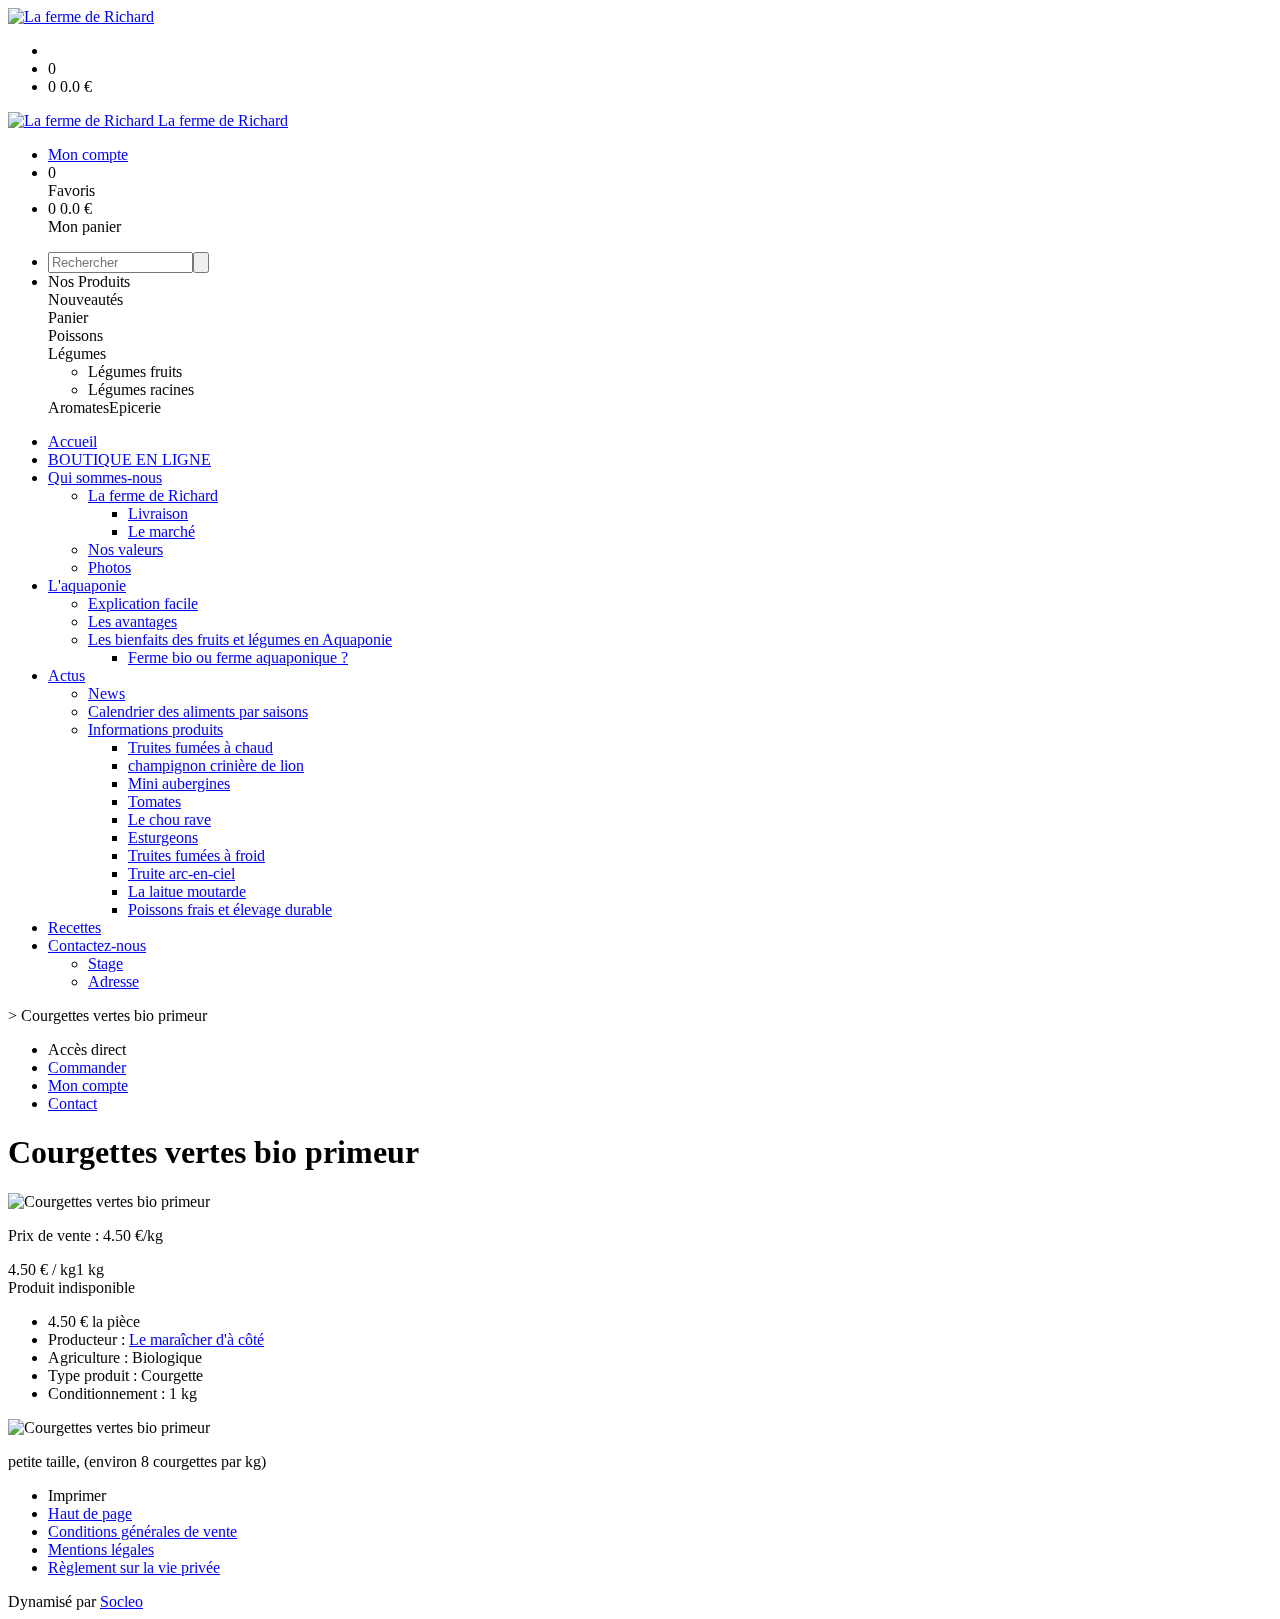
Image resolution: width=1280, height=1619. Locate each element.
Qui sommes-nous (105, 477)
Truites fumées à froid (196, 855)
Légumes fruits (135, 371)
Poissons (75, 335)
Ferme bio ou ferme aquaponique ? (238, 657)
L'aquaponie (87, 585)
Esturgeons (163, 837)
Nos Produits (89, 281)
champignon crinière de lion (216, 765)
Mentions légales (101, 1549)
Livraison (158, 513)
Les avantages (132, 621)
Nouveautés (85, 299)
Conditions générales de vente (142, 1531)
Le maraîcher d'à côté (196, 1339)
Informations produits (155, 729)
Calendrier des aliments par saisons (198, 711)
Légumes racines (141, 389)
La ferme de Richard (153, 495)
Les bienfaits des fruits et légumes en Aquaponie (240, 639)
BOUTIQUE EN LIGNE (129, 459)
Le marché (161, 531)
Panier (68, 317)
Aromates (78, 407)
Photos (109, 567)
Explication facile (143, 603)
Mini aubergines (179, 783)
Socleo (121, 1601)
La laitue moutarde (187, 891)
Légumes (77, 353)
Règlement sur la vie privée (134, 1567)
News (106, 693)
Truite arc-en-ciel (181, 873)
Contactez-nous (97, 945)
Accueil (72, 441)
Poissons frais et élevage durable (230, 909)
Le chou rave (169, 819)
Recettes (74, 927)
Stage (105, 963)
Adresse (113, 981)
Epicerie (135, 407)
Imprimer (77, 1495)
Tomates (154, 801)
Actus (66, 675)
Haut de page (90, 1513)
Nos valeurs (125, 549)
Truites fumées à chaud (200, 747)
